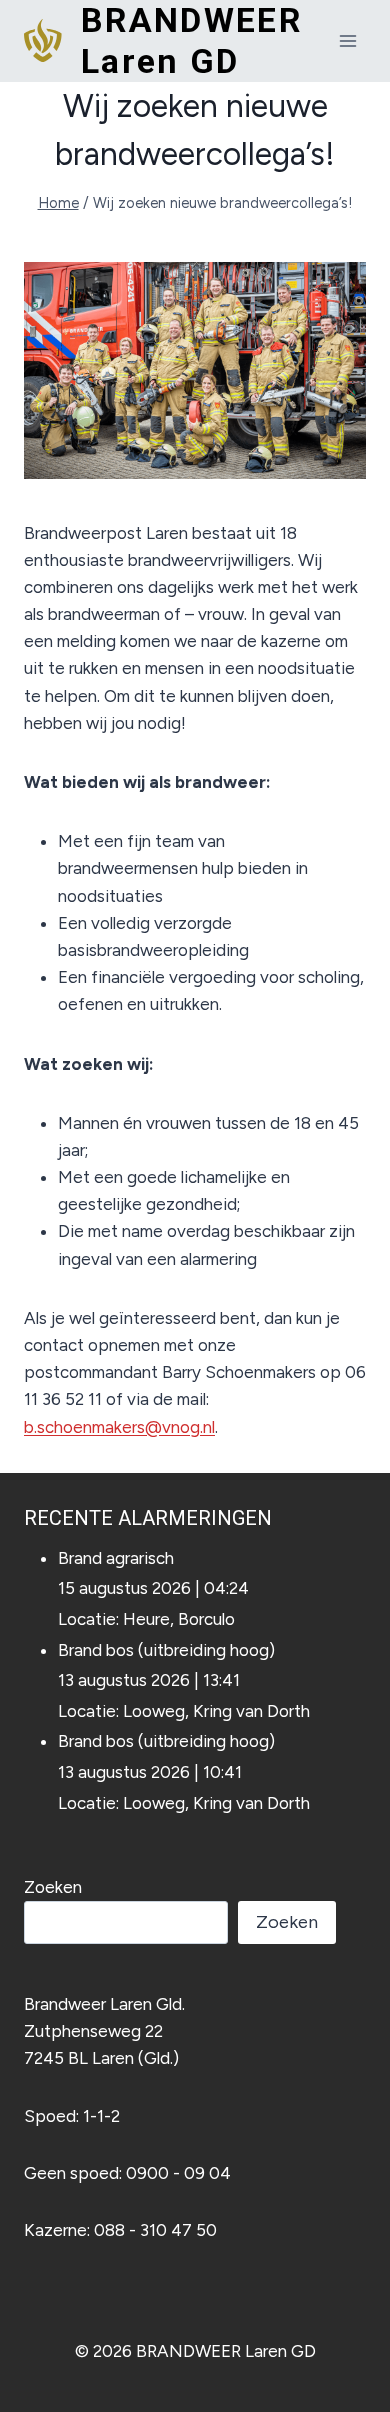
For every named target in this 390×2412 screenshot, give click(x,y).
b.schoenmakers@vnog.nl (119, 1427)
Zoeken (53, 1887)
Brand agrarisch (116, 1558)
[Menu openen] (347, 40)
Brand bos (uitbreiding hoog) (166, 1650)
